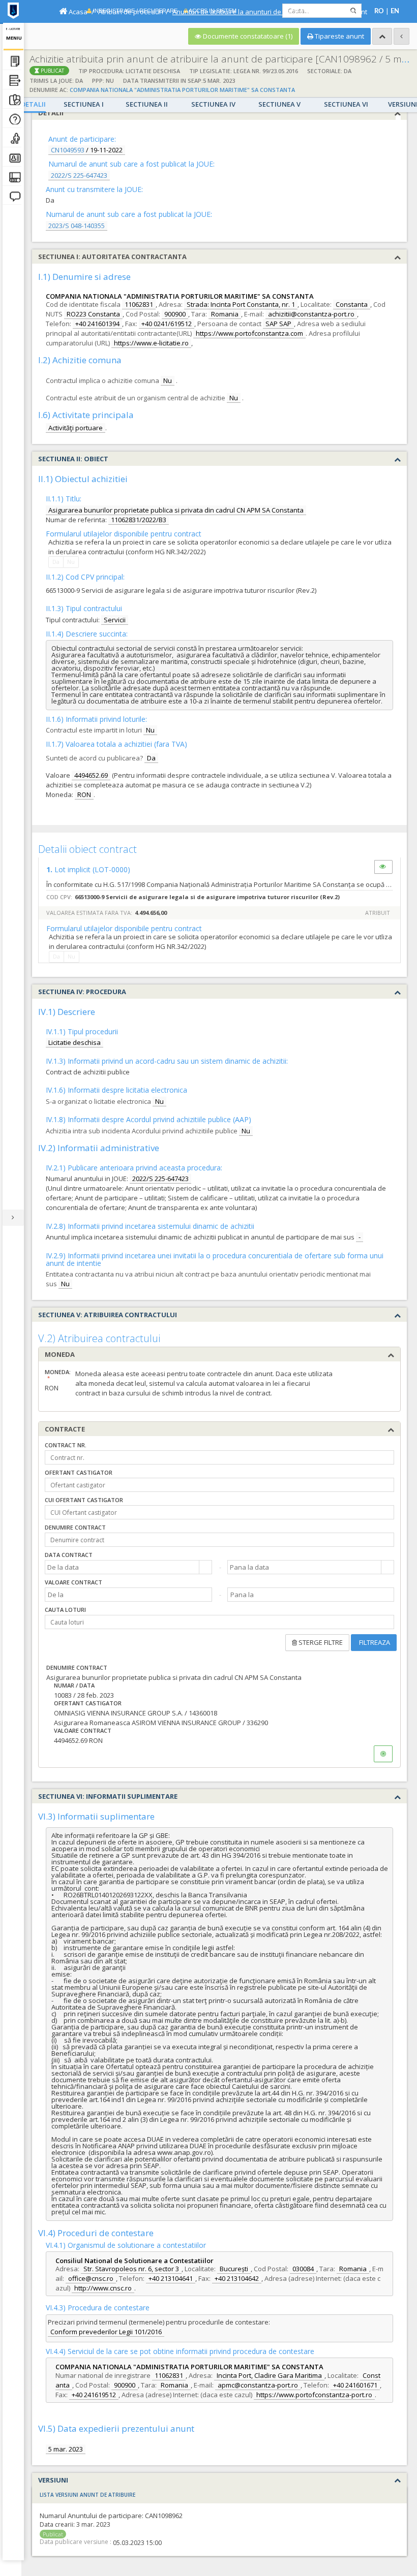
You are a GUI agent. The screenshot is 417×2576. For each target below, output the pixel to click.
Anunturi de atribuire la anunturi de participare (244, 12)
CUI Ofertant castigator (84, 1500)
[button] (205, 1567)
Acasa (77, 12)
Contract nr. (66, 1445)
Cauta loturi (65, 1610)
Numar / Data (74, 1685)
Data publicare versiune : (76, 2542)
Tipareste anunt (339, 36)
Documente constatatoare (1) (247, 36)
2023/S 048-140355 (77, 226)
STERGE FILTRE (320, 1642)
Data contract (69, 1555)
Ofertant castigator (79, 1472)
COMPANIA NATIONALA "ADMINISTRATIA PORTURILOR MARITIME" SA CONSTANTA (182, 90)
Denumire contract (75, 1527)
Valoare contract (73, 1582)
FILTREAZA (374, 1642)
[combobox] (122, 1567)
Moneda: (52, 1372)
